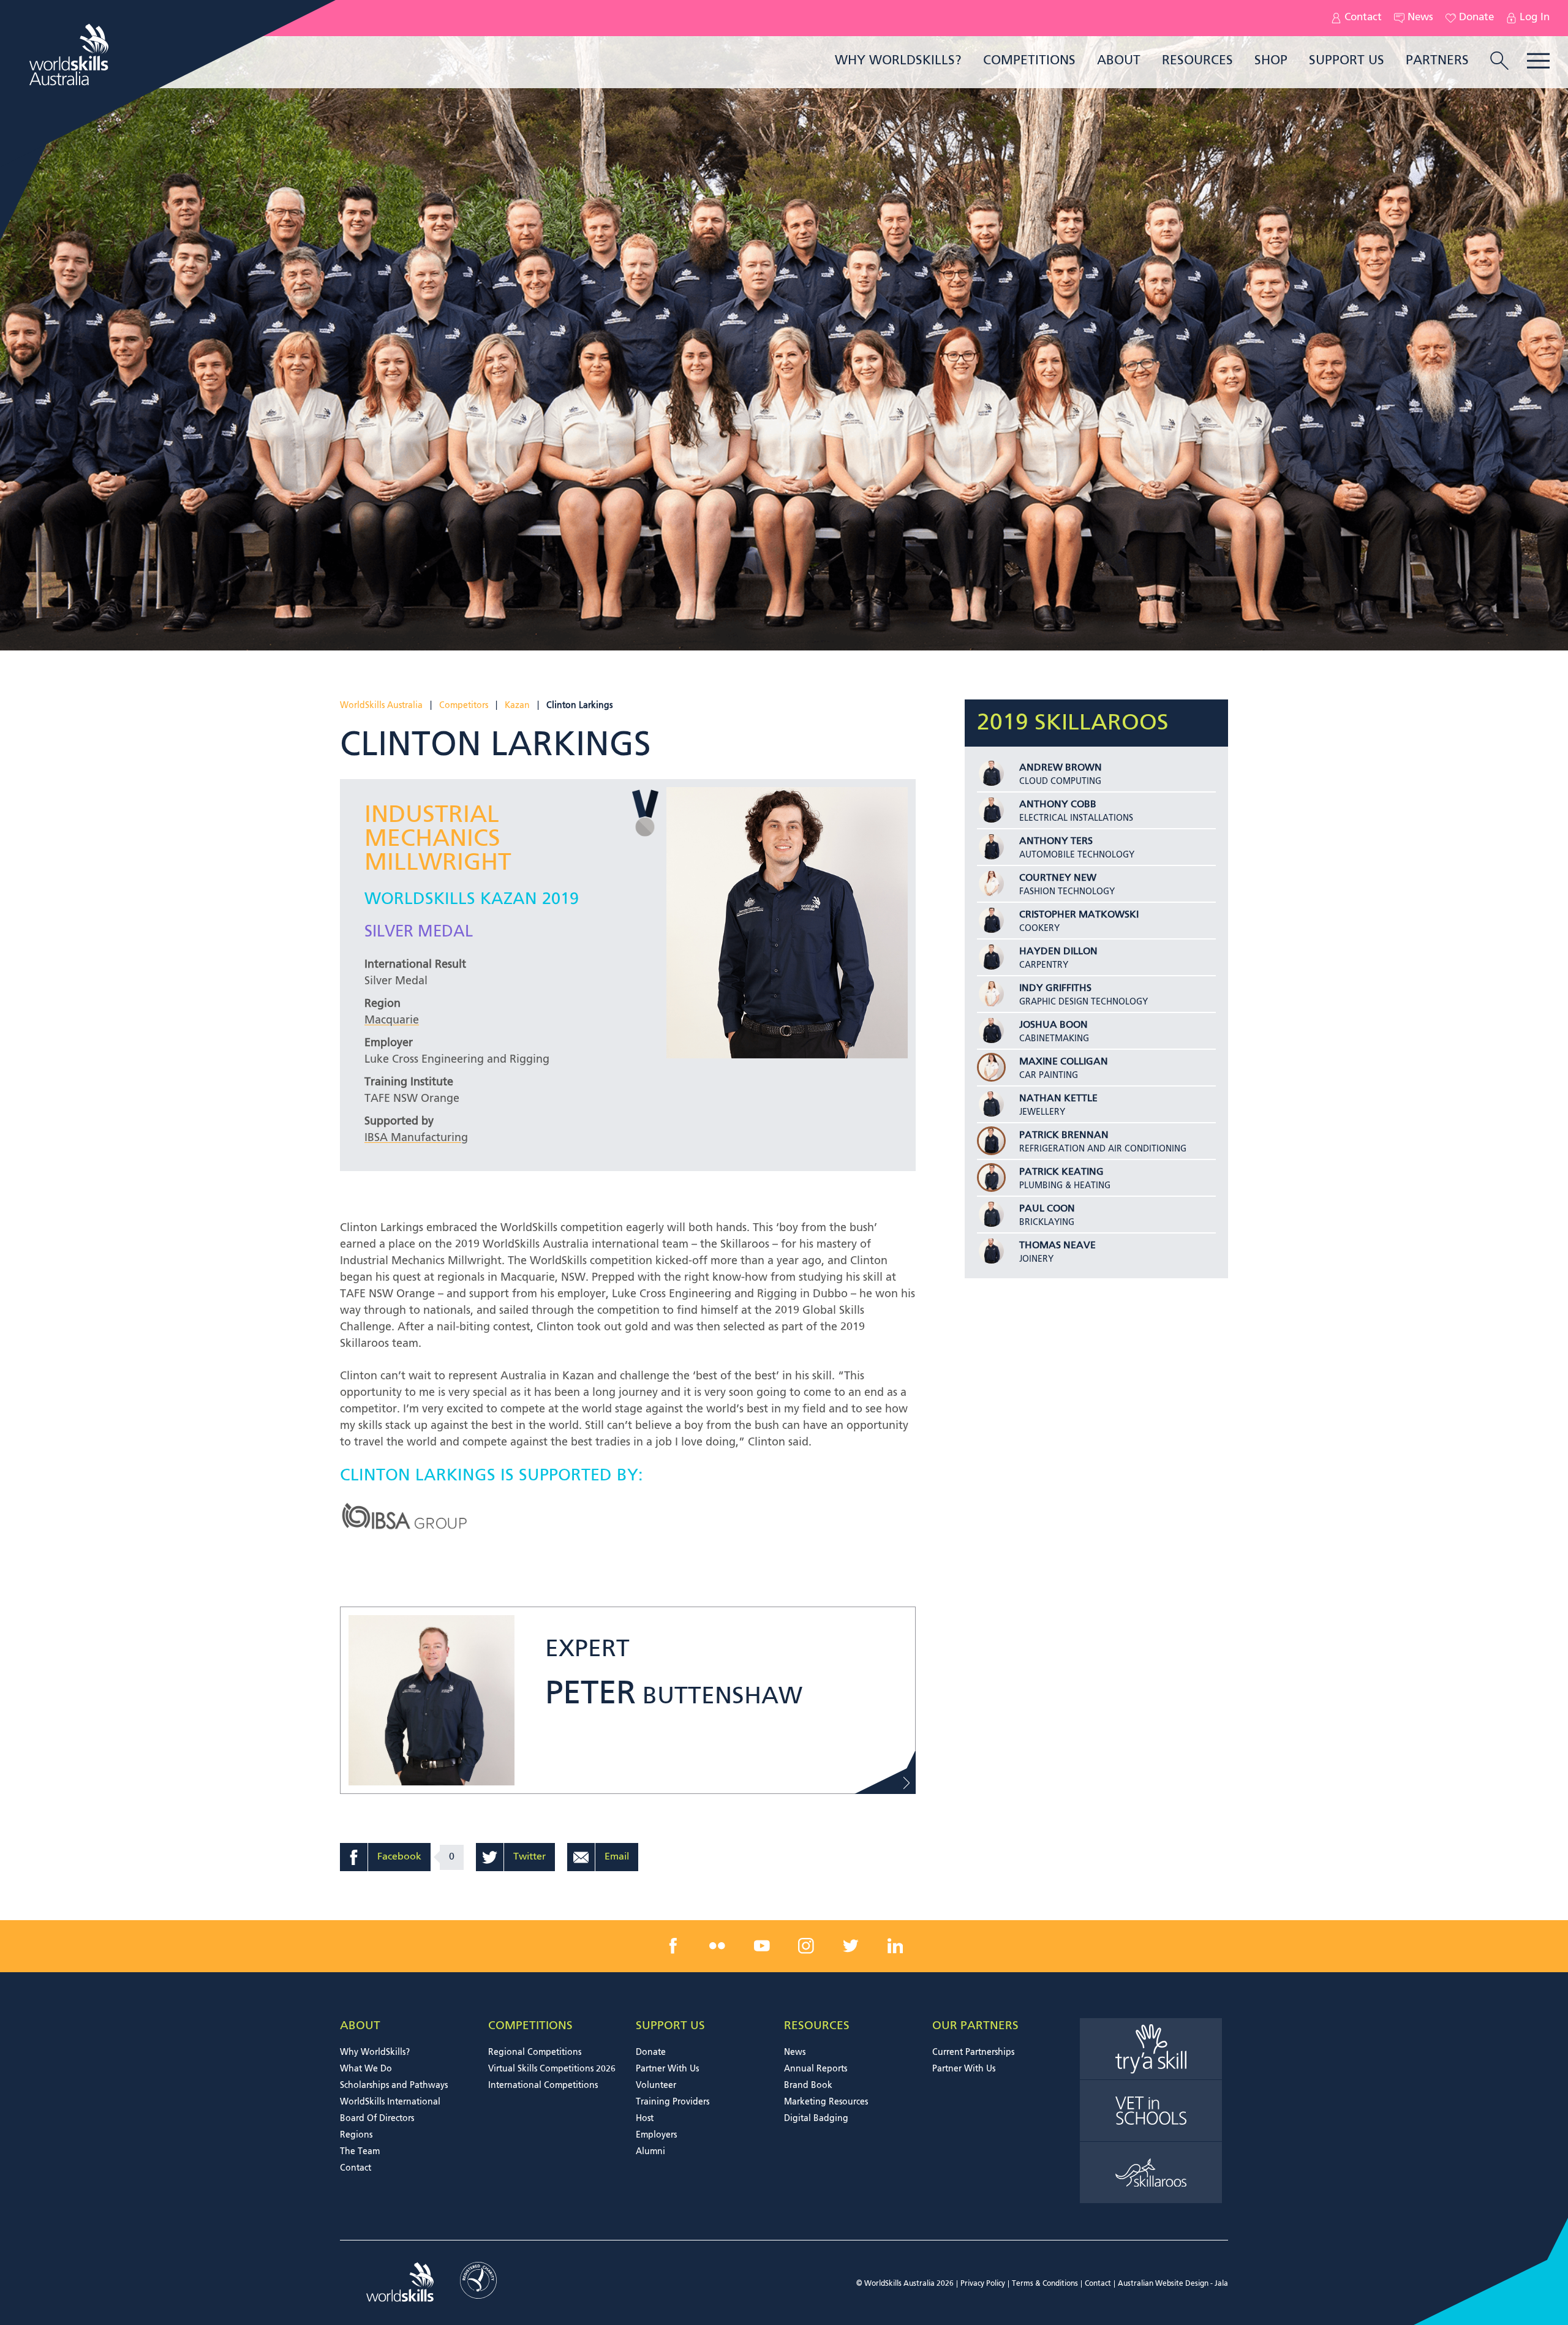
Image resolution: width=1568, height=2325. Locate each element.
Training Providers (673, 2102)
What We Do (366, 2069)
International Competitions (543, 2086)
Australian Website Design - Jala (1173, 2284)
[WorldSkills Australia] (70, 55)
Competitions (1029, 61)
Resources (1197, 61)
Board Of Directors (377, 2119)
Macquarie (392, 1020)
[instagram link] (806, 1946)
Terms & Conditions (1045, 2284)
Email (617, 1857)
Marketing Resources (826, 2102)
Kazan (517, 706)
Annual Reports (816, 2069)
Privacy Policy (983, 2284)
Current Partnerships (973, 2052)
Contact (1363, 18)
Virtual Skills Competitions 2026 (552, 2069)
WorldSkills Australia (381, 706)
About (1119, 61)
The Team (360, 2152)
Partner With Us (667, 2069)
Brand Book (808, 2086)
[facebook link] (673, 1946)
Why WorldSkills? (898, 61)
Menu (1538, 61)
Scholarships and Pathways (394, 2086)
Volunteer (656, 2086)
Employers (656, 2135)
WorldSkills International (390, 2102)
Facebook (399, 1857)
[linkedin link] (895, 1946)
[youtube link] (762, 1946)
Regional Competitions (535, 2052)
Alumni (650, 2152)
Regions (356, 2135)
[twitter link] (851, 1946)
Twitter (530, 1857)
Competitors (464, 706)
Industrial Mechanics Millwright (438, 839)
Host (645, 2119)
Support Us (1347, 61)
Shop (1271, 61)
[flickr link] (717, 1946)
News (1420, 18)
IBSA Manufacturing (416, 1138)
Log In (1535, 18)
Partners (1437, 61)
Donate (1476, 18)
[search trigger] (1499, 62)
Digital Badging (816, 2119)
